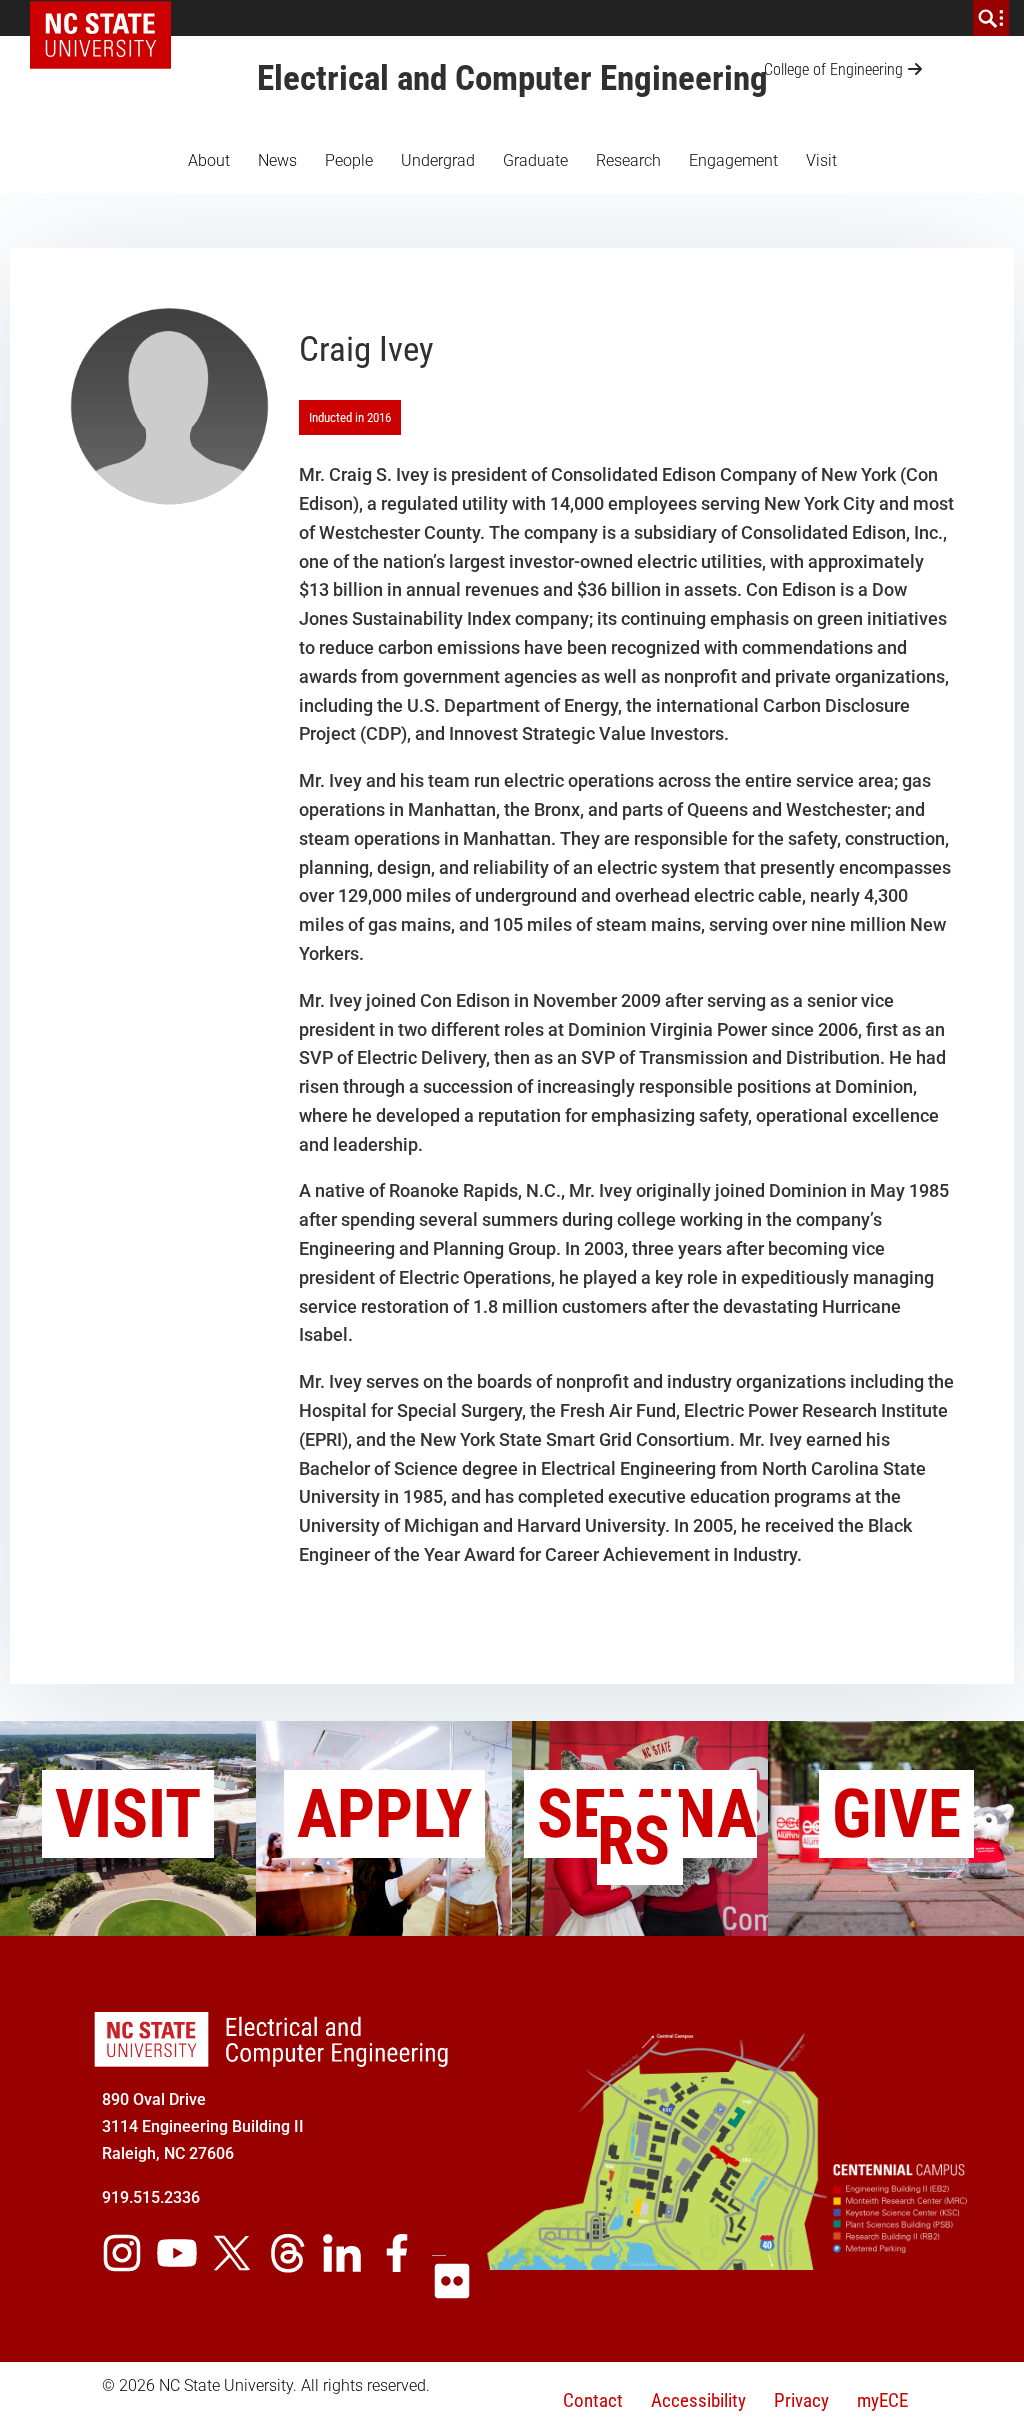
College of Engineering (833, 69)
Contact (593, 2400)
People (349, 160)
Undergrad (438, 160)
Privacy (801, 2400)
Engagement (733, 160)
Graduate (535, 160)
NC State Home (107, 18)
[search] (991, 18)
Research (628, 160)
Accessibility (698, 2400)
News (277, 160)
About (209, 160)
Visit (821, 160)
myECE (882, 2400)
